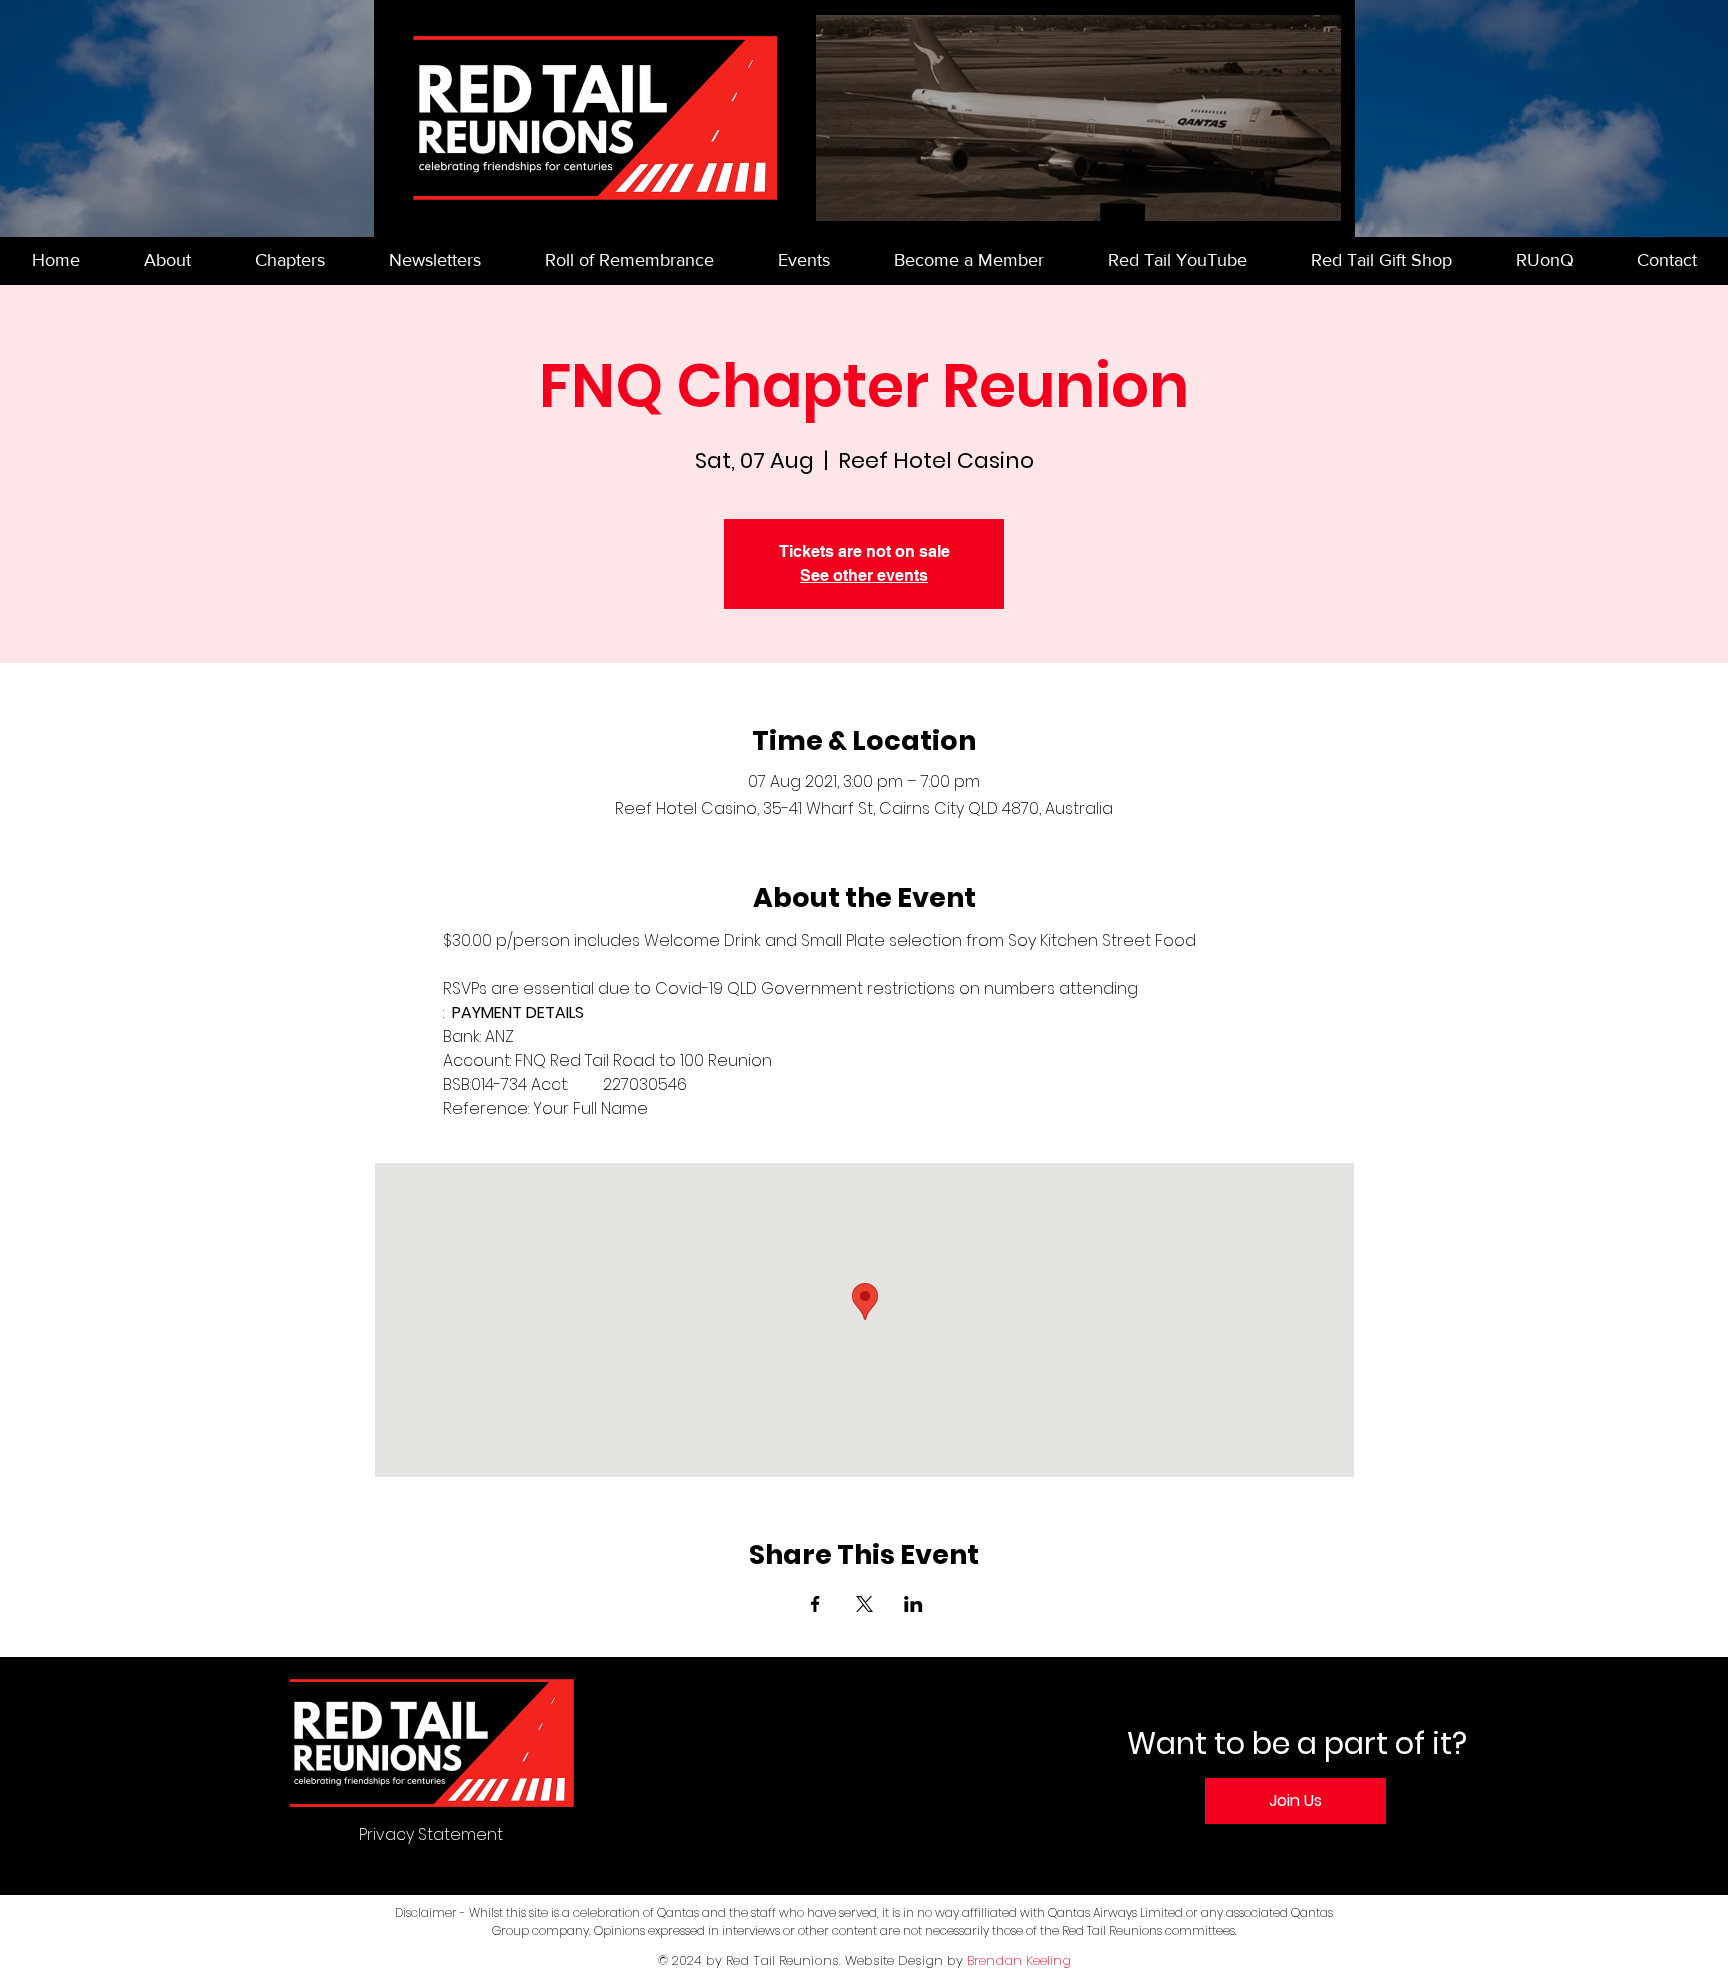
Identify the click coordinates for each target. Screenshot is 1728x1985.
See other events (864, 575)
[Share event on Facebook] (815, 1604)
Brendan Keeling (1019, 1960)
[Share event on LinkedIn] (913, 1604)
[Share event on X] (864, 1604)
